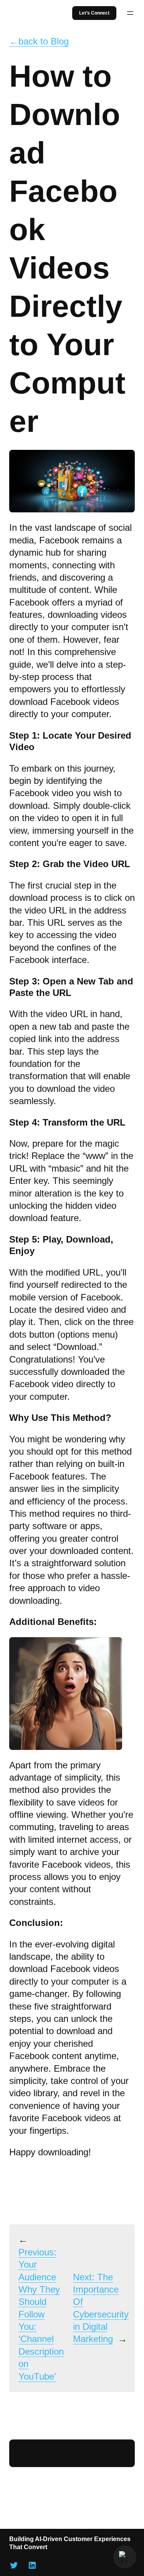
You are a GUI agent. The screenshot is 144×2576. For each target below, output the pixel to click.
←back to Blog (39, 41)
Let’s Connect (94, 13)
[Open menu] (130, 13)
